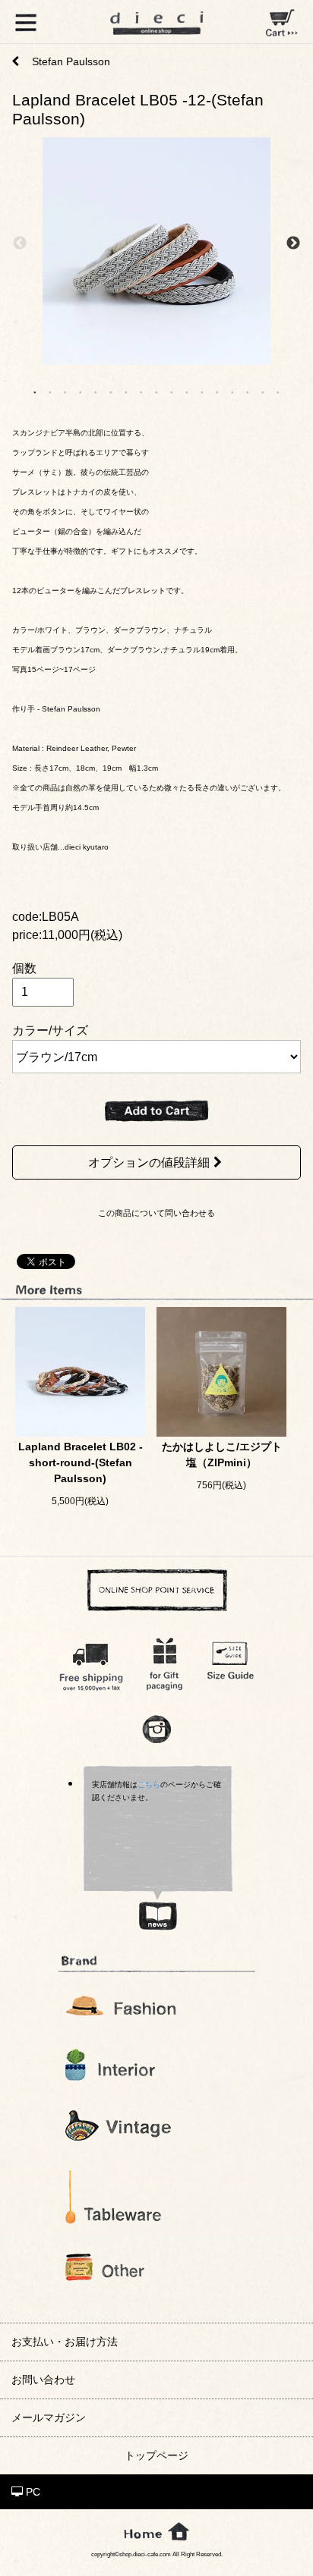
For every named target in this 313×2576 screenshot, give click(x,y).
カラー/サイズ (50, 1030)
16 (263, 391)
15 (248, 391)
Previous (20, 243)
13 (217, 391)
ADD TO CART (156, 1111)
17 (278, 391)
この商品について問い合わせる (156, 1213)
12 (202, 391)
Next (293, 243)
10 (172, 391)
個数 (24, 968)
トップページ (156, 2455)
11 (187, 391)
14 (232, 391)
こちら (149, 1784)
